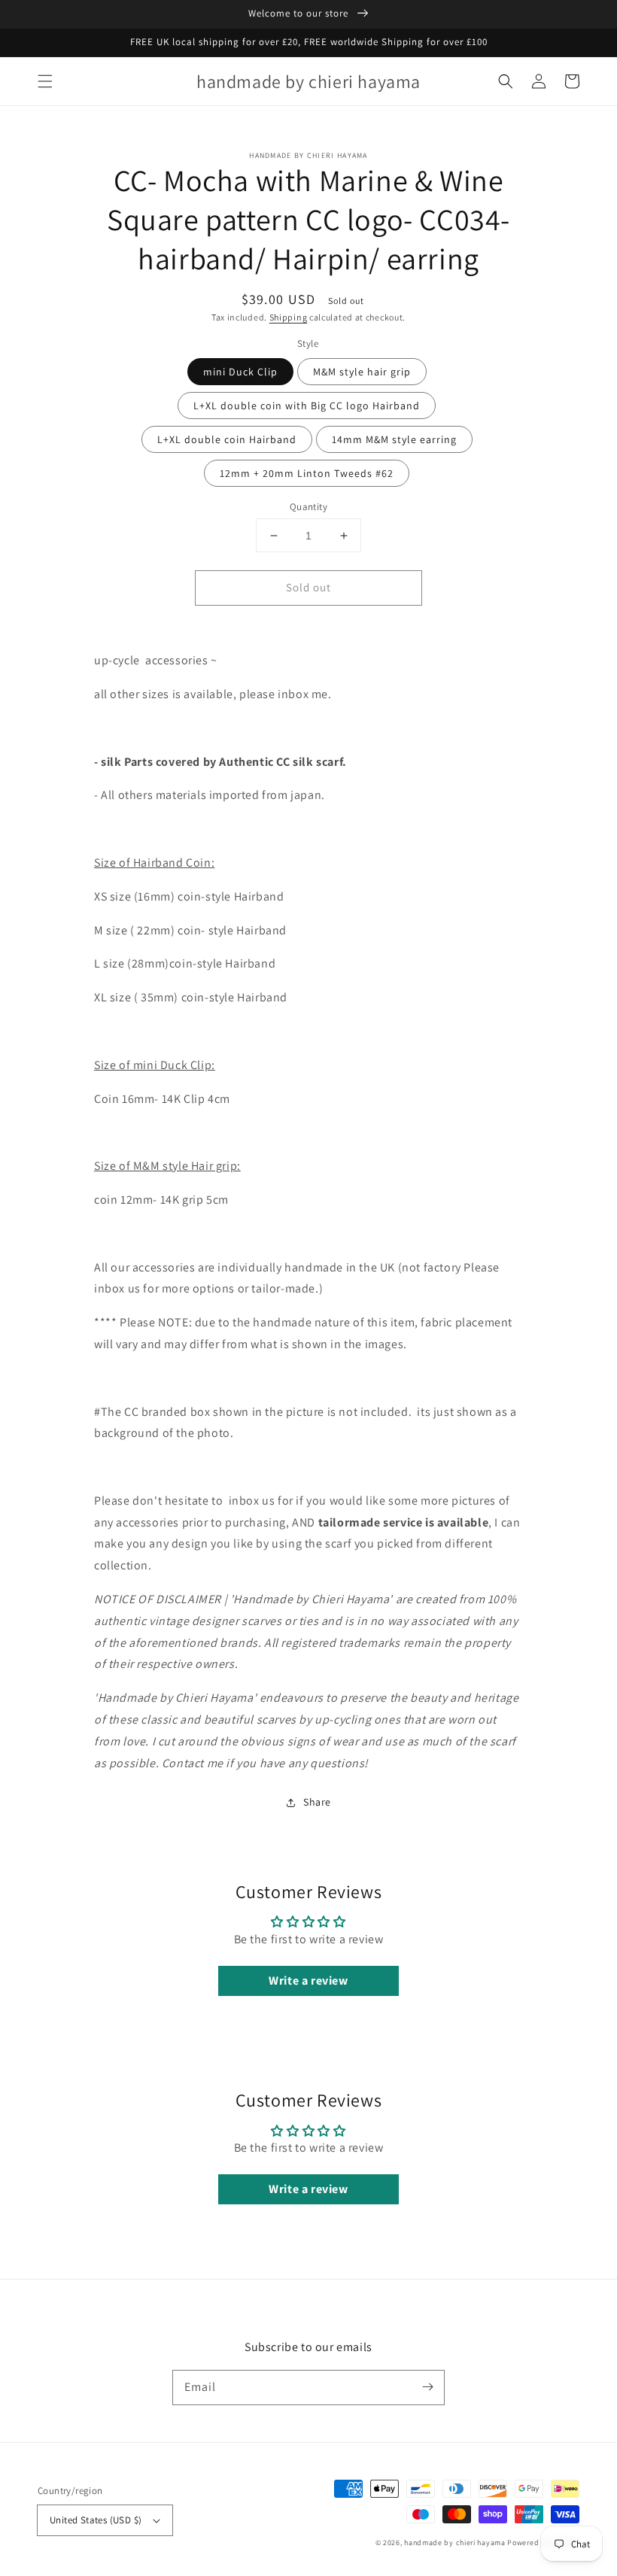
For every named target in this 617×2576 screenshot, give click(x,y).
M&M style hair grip (362, 372)
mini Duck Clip (240, 372)
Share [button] (317, 1802)
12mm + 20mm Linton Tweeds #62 (307, 473)
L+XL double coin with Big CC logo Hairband (307, 406)
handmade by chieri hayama (455, 2543)
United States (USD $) (96, 2520)
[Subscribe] (427, 2387)
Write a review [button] (308, 1981)
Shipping (289, 317)
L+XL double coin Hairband (227, 439)
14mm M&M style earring (394, 439)
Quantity (308, 507)
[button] (45, 81)
